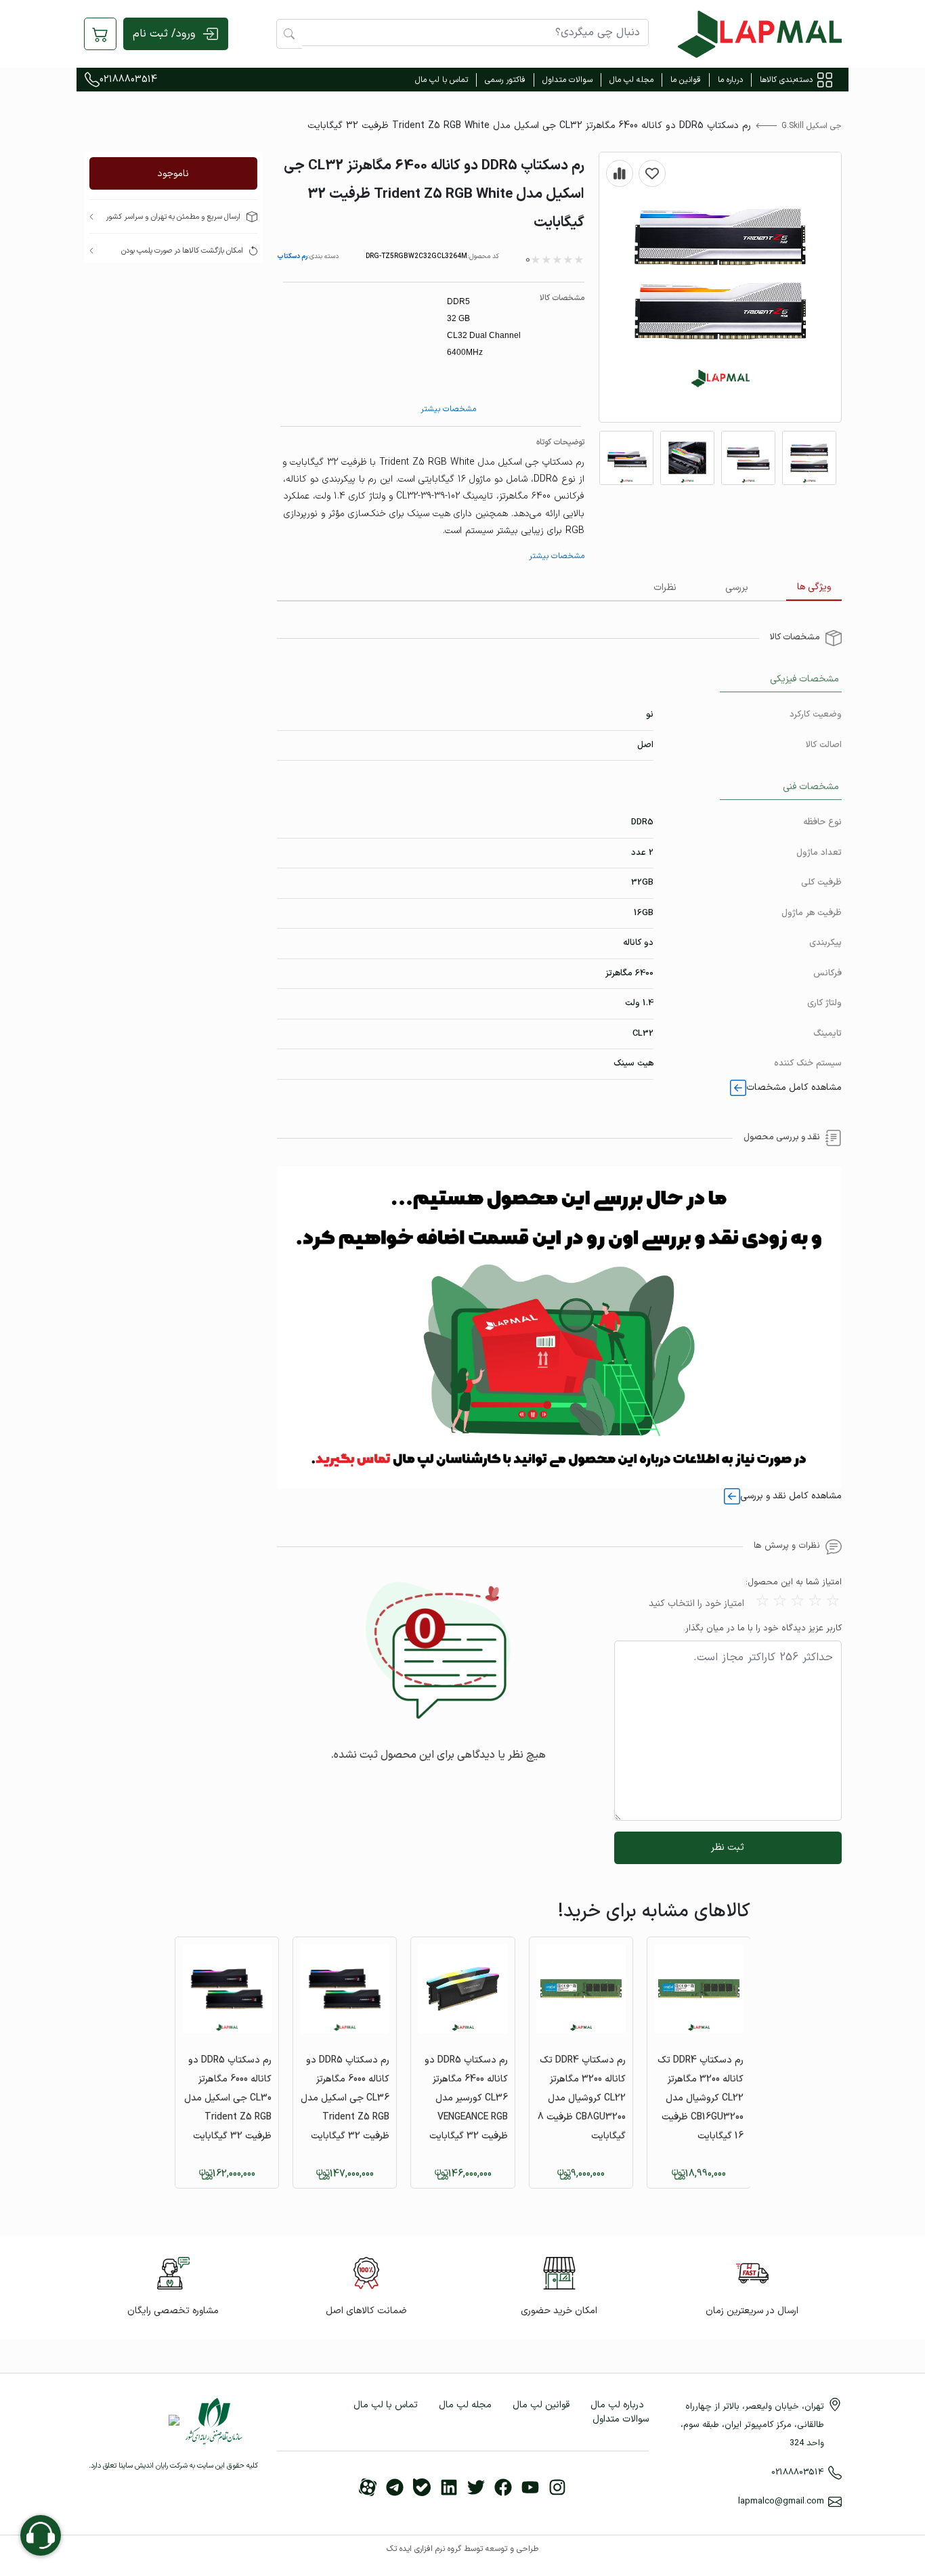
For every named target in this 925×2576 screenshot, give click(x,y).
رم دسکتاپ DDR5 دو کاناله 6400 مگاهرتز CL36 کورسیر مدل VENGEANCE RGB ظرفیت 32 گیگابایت (466, 2098)
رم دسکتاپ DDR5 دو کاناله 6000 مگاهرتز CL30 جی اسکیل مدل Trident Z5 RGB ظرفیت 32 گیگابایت (228, 2098)
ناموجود (173, 174)
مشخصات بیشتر (448, 409)
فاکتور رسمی (505, 80)
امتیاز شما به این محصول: (794, 1583)
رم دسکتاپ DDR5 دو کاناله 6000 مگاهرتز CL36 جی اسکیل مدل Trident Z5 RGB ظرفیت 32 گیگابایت (345, 2098)
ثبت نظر (728, 1847)
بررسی (737, 588)
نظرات (665, 588)
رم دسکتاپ (292, 256)
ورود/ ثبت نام (164, 34)
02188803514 (128, 80)
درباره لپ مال (617, 2405)
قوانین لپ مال (541, 2405)
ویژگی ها (814, 587)
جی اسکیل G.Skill (812, 126)
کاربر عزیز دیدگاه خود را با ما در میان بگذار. (762, 1629)
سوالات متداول (567, 80)
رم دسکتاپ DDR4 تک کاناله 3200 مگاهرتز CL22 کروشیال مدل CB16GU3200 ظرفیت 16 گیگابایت (701, 2098)
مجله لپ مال (631, 80)
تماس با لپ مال (442, 80)
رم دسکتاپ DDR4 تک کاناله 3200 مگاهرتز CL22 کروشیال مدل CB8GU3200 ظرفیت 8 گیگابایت (582, 2098)
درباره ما (730, 80)
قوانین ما (686, 80)
